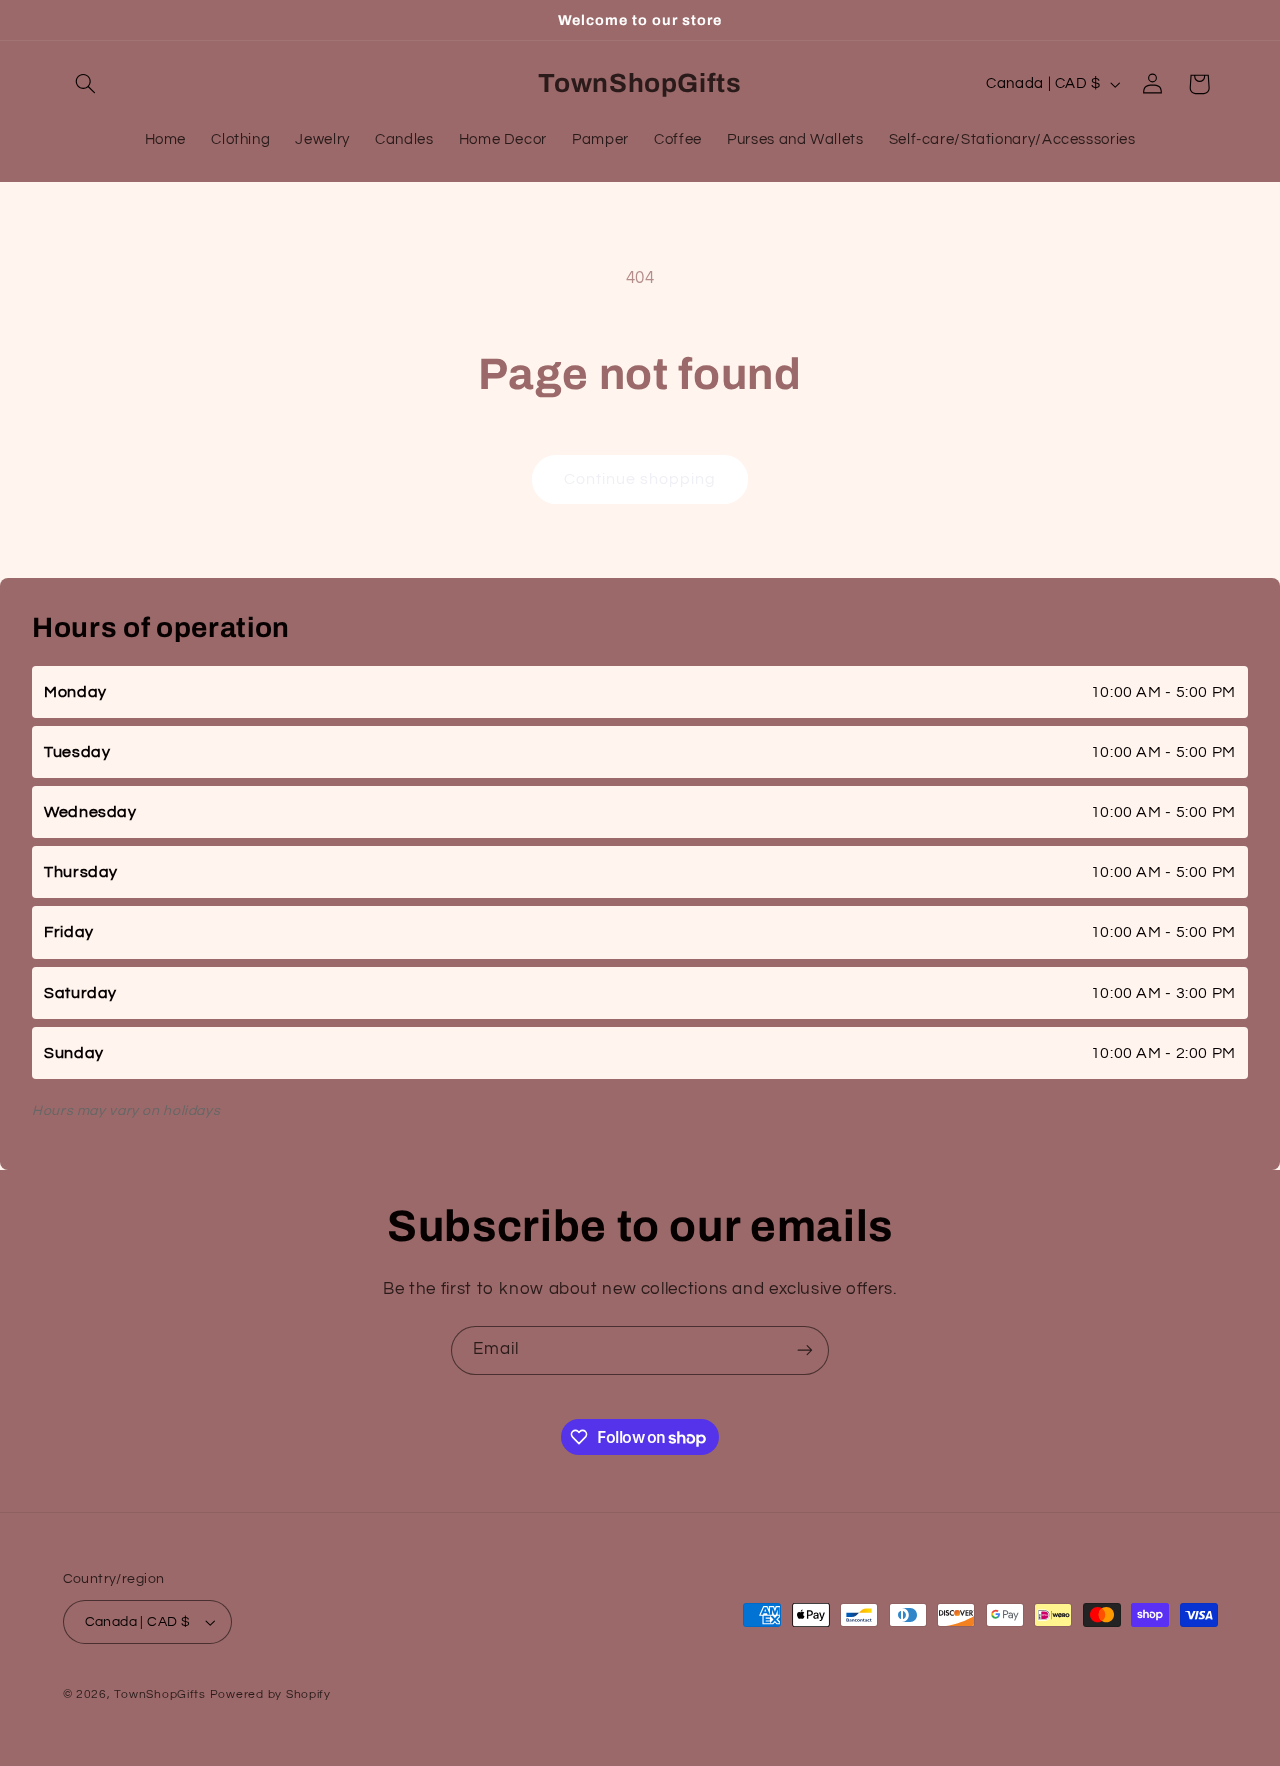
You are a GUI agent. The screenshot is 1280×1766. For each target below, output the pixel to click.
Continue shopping (640, 479)
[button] (86, 84)
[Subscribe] (805, 1350)
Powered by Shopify (270, 1694)
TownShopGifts (160, 1694)
